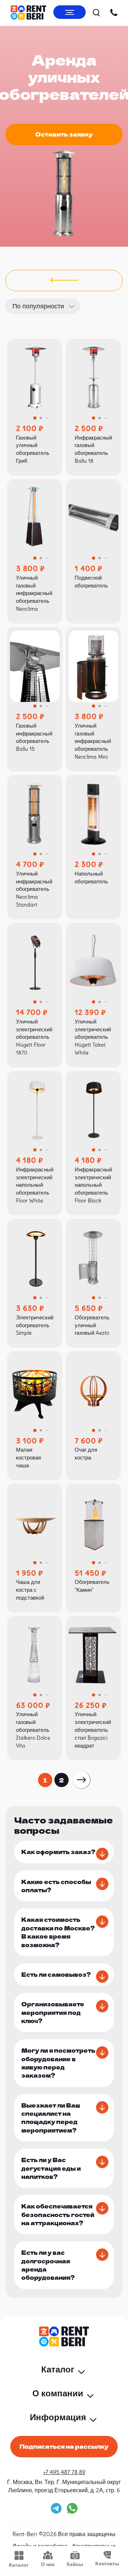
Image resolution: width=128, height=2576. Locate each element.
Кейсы (75, 2564)
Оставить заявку (64, 134)
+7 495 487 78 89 (64, 2472)
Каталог (19, 2565)
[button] (35, 418)
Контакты (107, 2564)
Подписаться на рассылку (64, 2446)
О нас (48, 2564)
